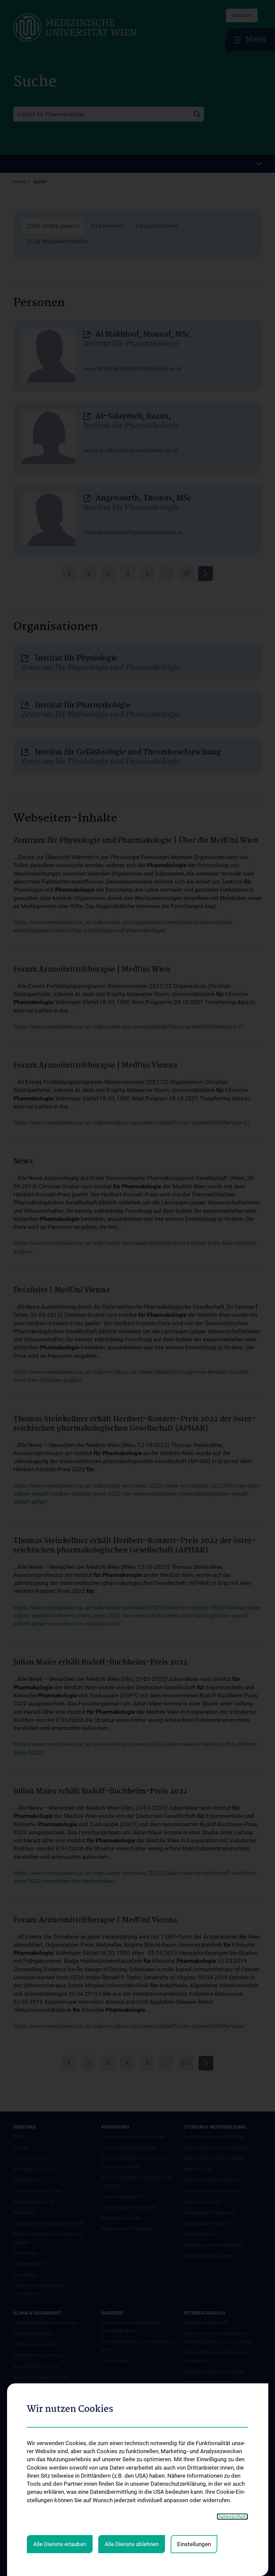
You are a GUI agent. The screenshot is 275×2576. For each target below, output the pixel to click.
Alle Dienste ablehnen (132, 2544)
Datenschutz (232, 2517)
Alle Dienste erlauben (60, 2544)
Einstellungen (194, 2544)
